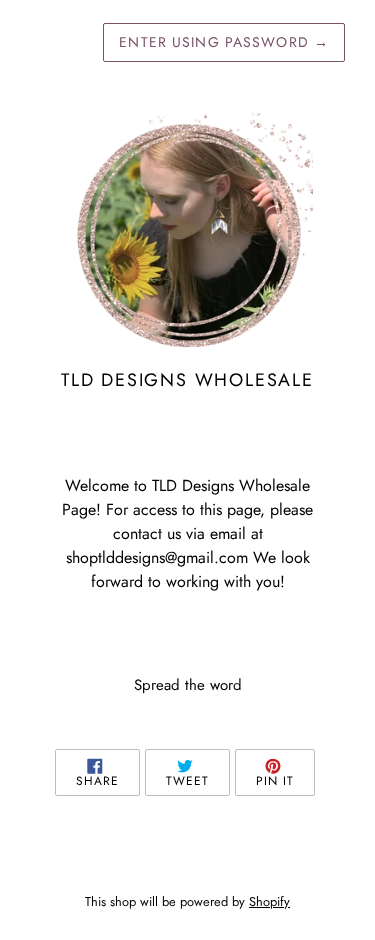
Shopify (269, 901)
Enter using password (224, 42)
